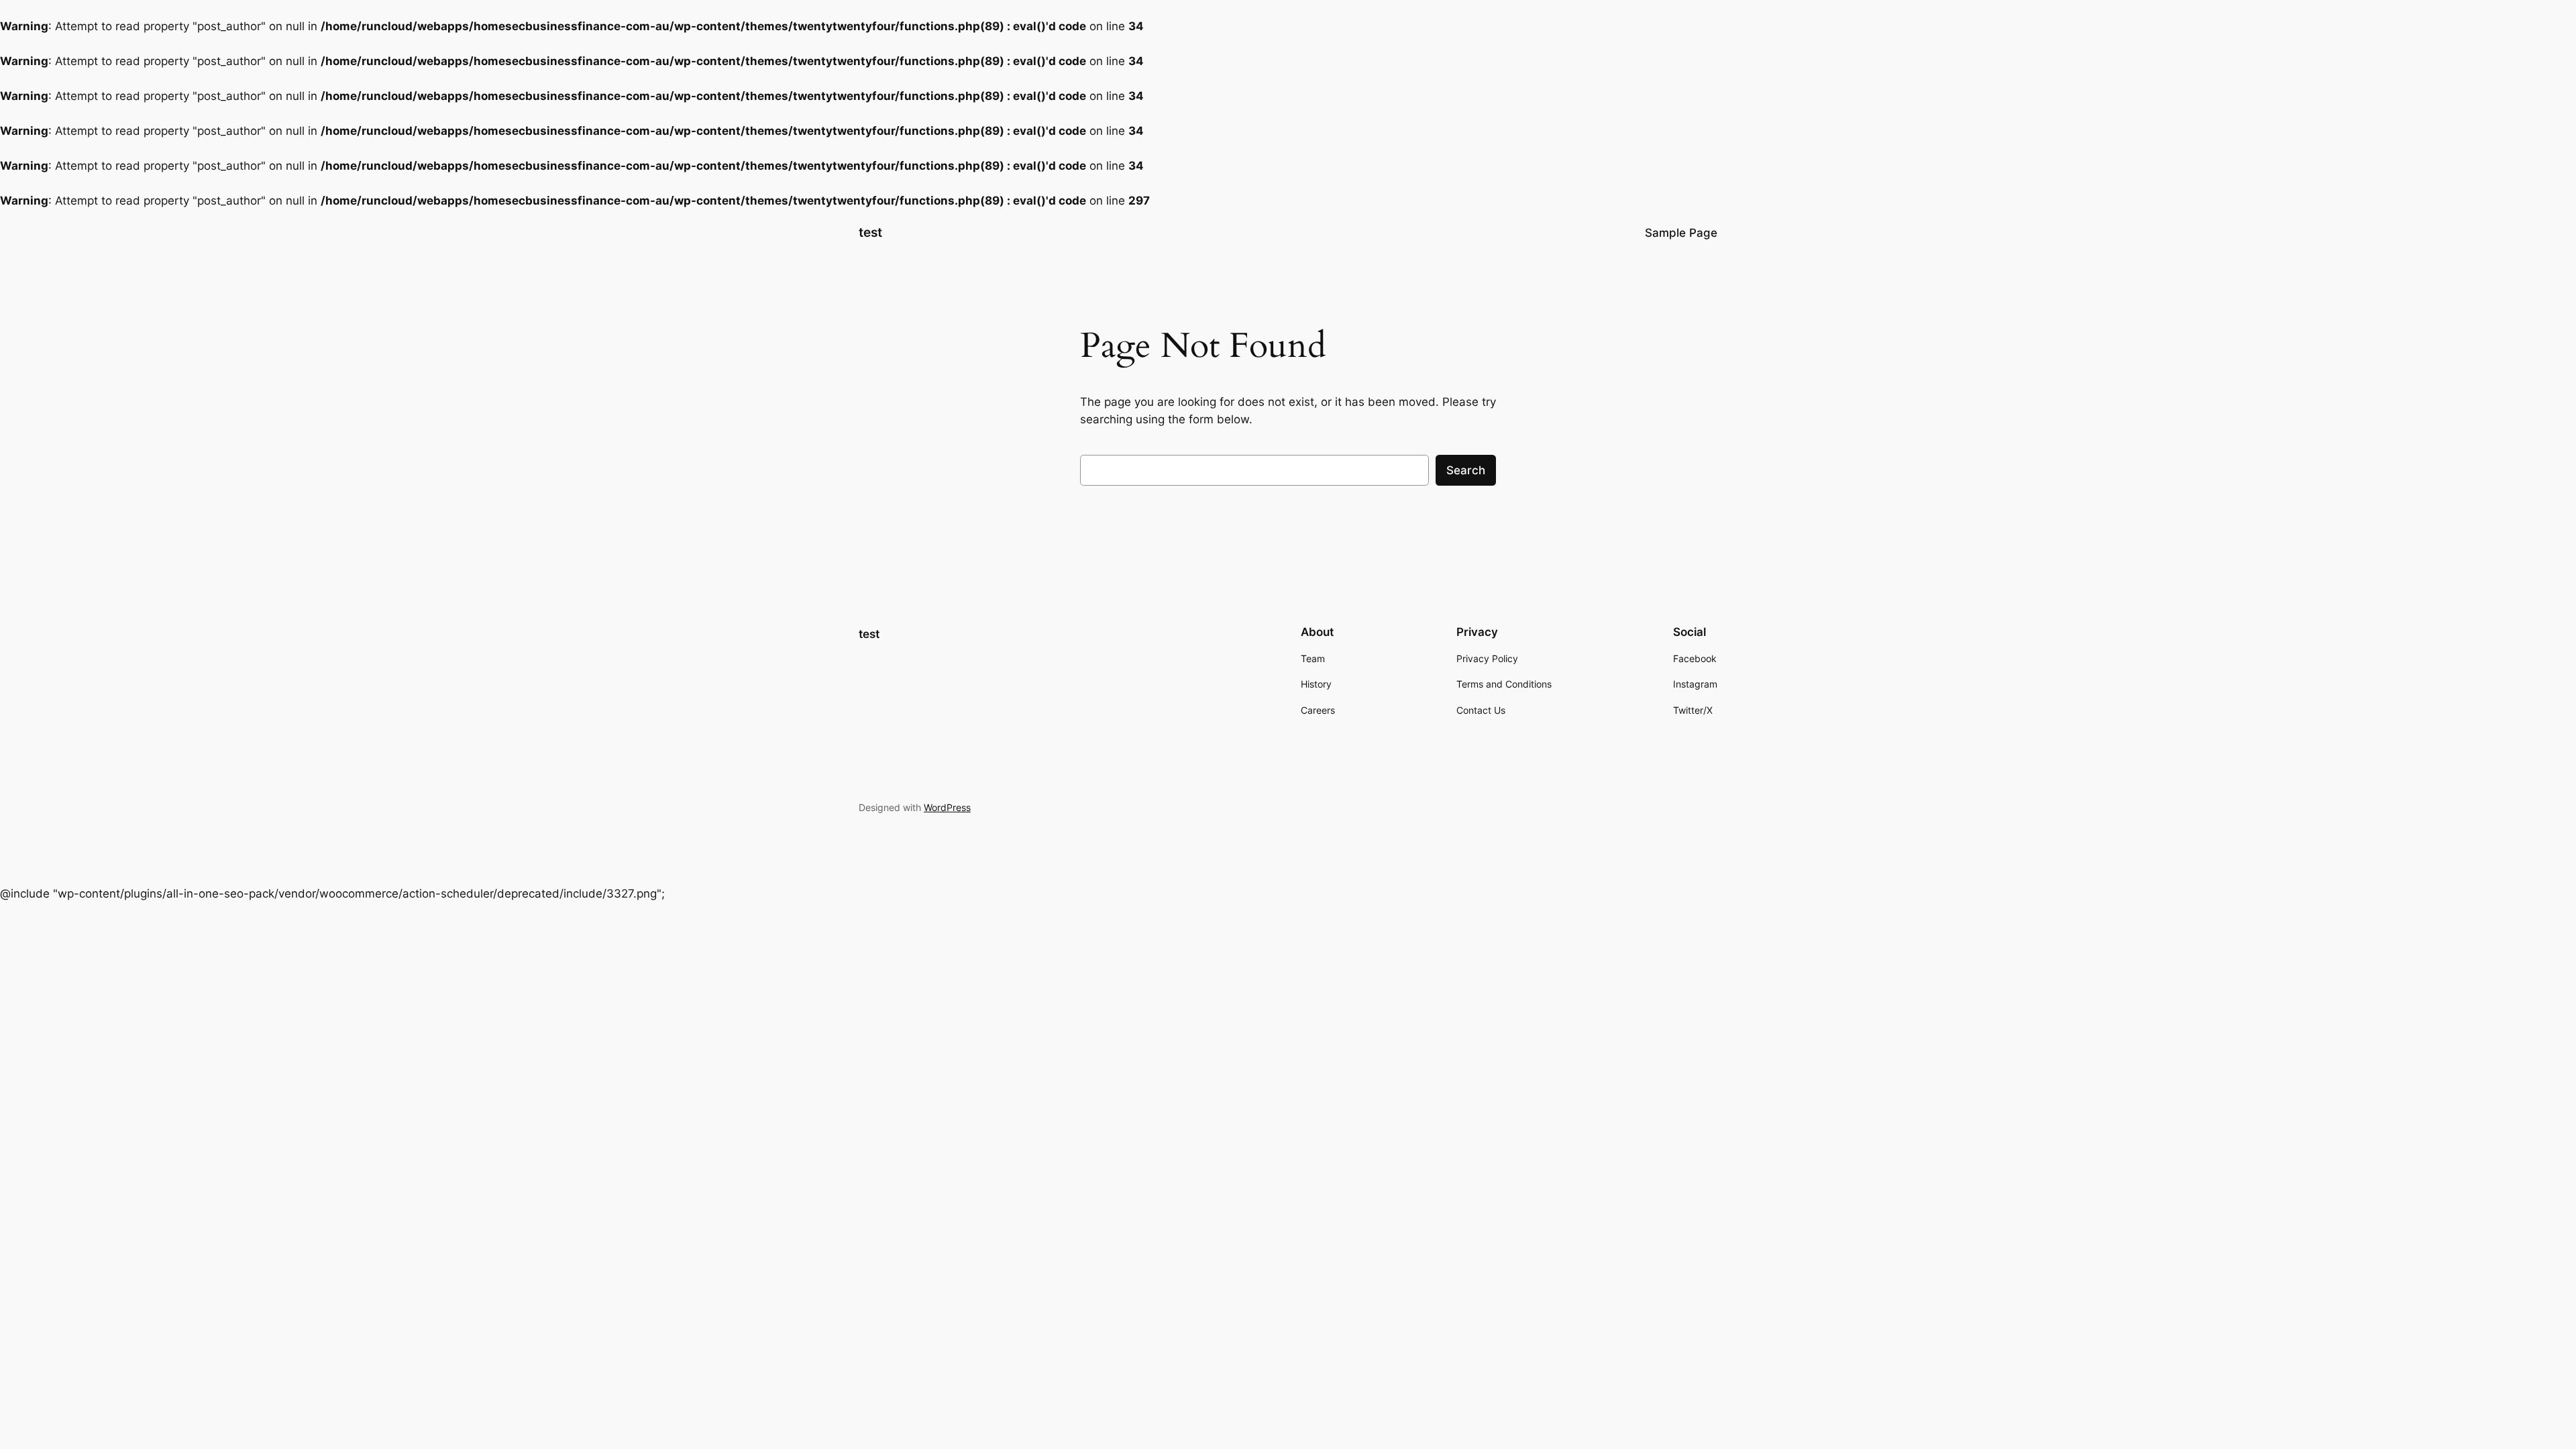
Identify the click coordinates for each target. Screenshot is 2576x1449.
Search (1466, 470)
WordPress (947, 807)
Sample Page (1681, 233)
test (870, 232)
